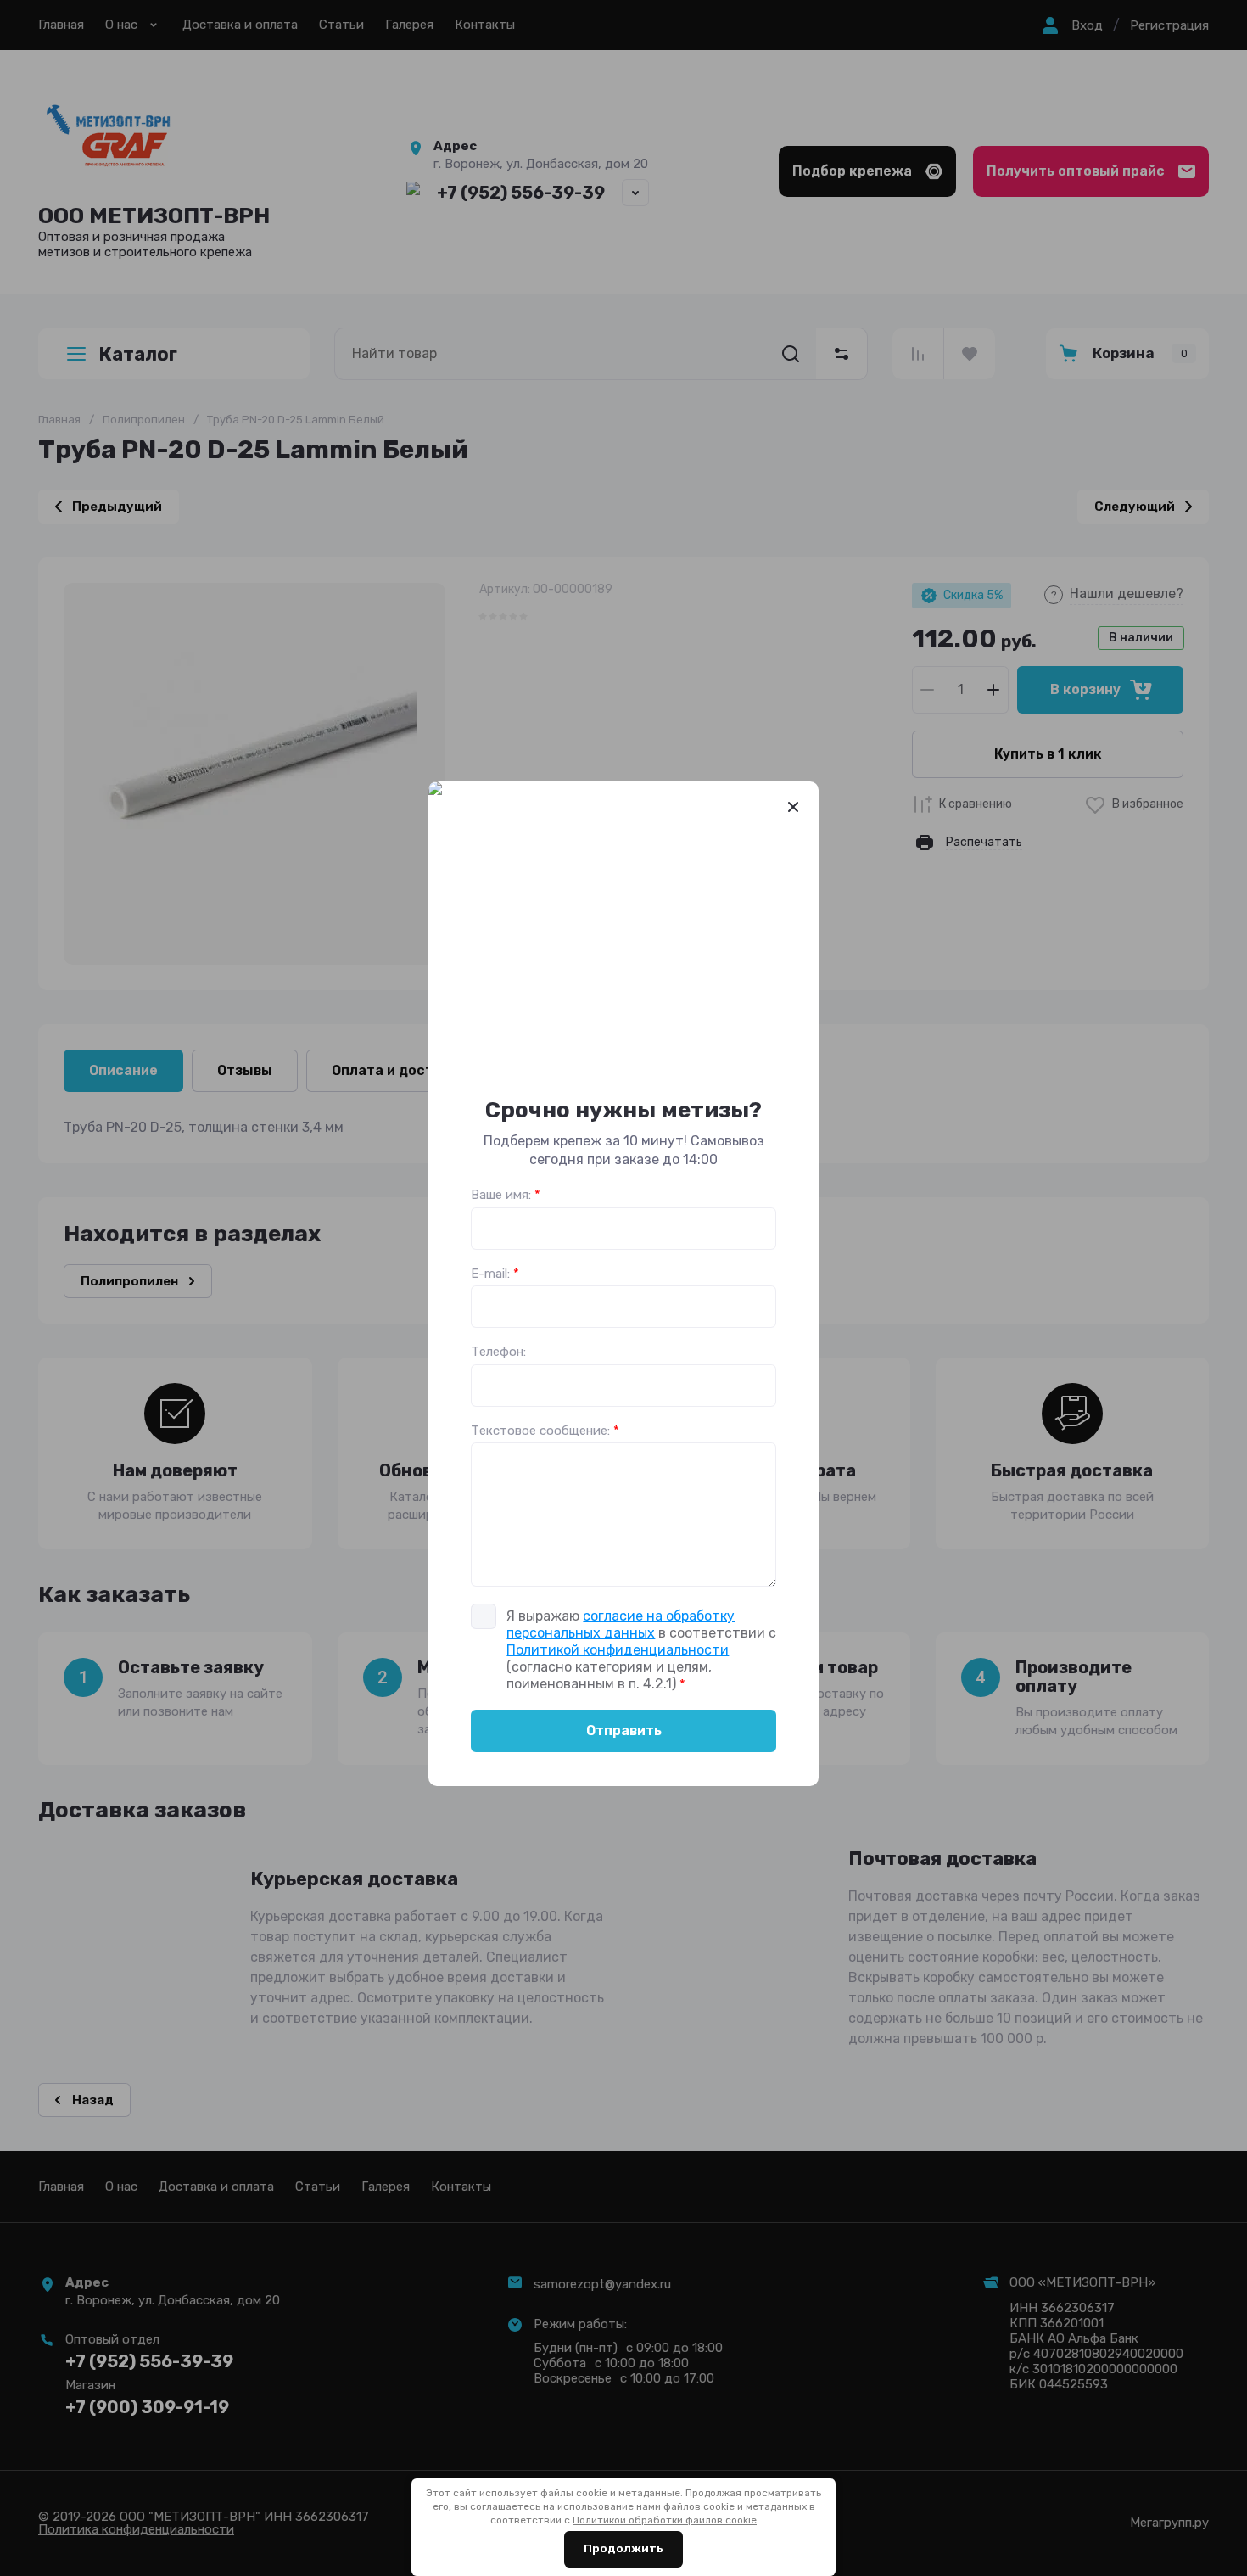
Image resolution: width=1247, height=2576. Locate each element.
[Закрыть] (793, 807)
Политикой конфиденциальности (618, 1650)
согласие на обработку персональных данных (621, 1624)
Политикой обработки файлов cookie (665, 2520)
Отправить (624, 1730)
